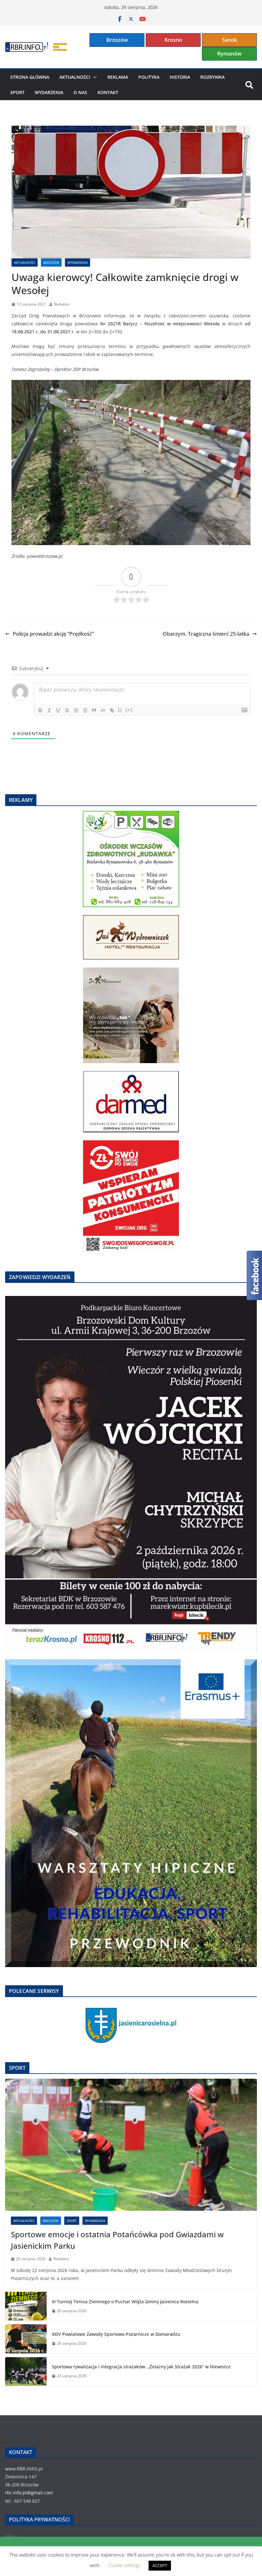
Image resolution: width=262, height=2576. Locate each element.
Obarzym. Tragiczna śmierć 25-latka (206, 634)
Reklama (118, 77)
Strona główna (30, 77)
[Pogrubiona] (40, 710)
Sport (17, 92)
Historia (180, 77)
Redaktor (62, 304)
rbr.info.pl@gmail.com (29, 2493)
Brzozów (117, 40)
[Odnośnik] (112, 710)
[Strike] (67, 710)
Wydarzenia (49, 92)
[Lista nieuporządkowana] (85, 710)
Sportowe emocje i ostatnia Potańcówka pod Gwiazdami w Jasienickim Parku (117, 2240)
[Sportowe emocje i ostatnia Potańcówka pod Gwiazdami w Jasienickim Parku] (131, 2145)
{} (120, 710)
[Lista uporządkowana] (76, 710)
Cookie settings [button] (124, 2565)
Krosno (173, 40)
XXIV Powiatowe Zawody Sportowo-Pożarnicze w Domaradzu (116, 2334)
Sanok (230, 40)
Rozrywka (212, 77)
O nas (80, 92)
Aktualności (75, 77)
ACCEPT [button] (160, 2565)
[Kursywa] (49, 710)
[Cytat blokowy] (94, 710)
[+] (129, 710)
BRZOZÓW (51, 263)
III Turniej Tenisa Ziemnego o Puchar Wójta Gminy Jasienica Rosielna (125, 2302)
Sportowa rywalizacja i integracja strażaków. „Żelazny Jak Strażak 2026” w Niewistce (141, 2367)
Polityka (149, 77)
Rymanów (229, 54)
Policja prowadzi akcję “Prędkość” (53, 634)
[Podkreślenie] (58, 710)
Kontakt (108, 92)
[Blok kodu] (103, 710)
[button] (94, 77)
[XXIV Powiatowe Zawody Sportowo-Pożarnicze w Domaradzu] (26, 2339)
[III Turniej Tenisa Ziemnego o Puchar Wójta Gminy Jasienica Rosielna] (26, 2306)
